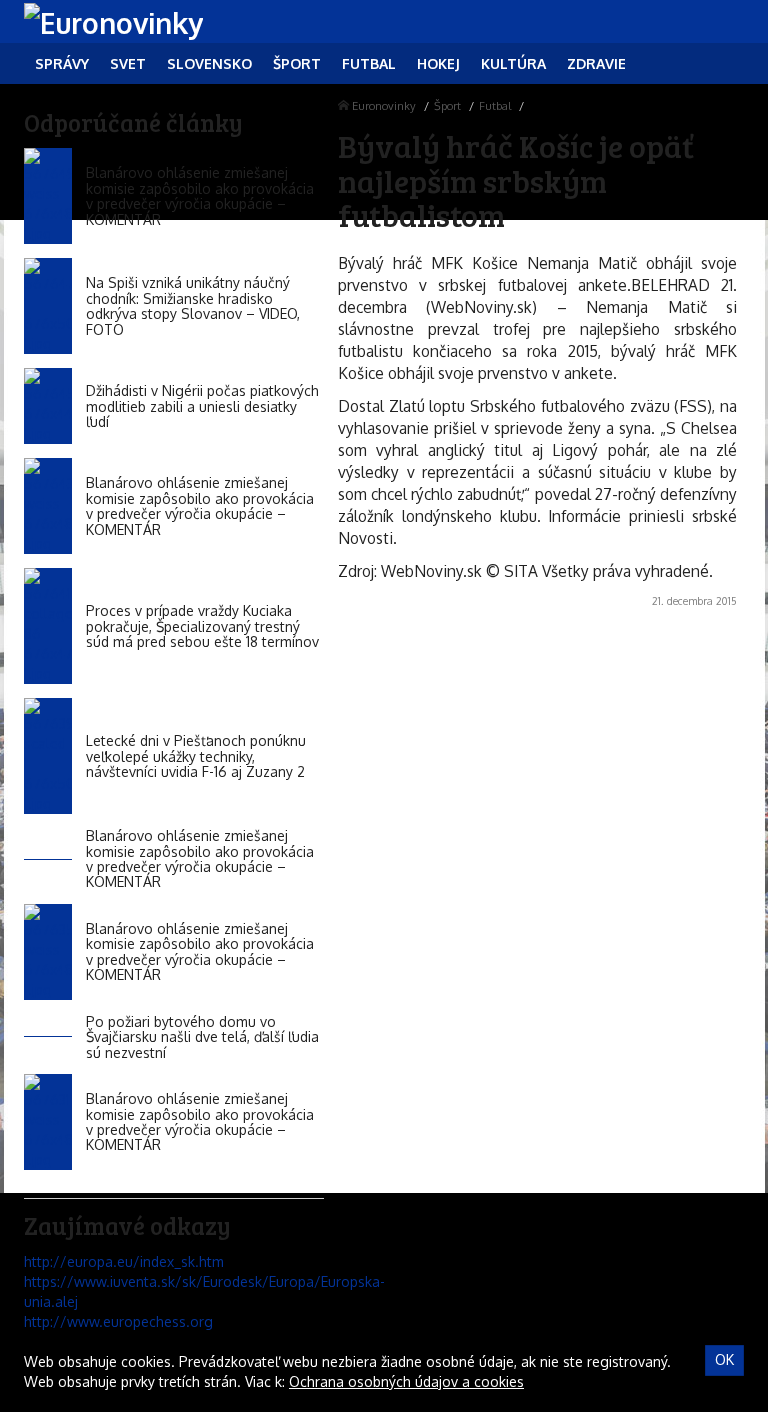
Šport (447, 105)
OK (724, 1359)
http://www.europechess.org (118, 1321)
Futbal (495, 105)
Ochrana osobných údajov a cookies (406, 1381)
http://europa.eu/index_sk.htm (124, 1261)
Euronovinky (384, 105)
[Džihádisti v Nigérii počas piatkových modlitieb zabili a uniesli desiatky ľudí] (48, 406)
